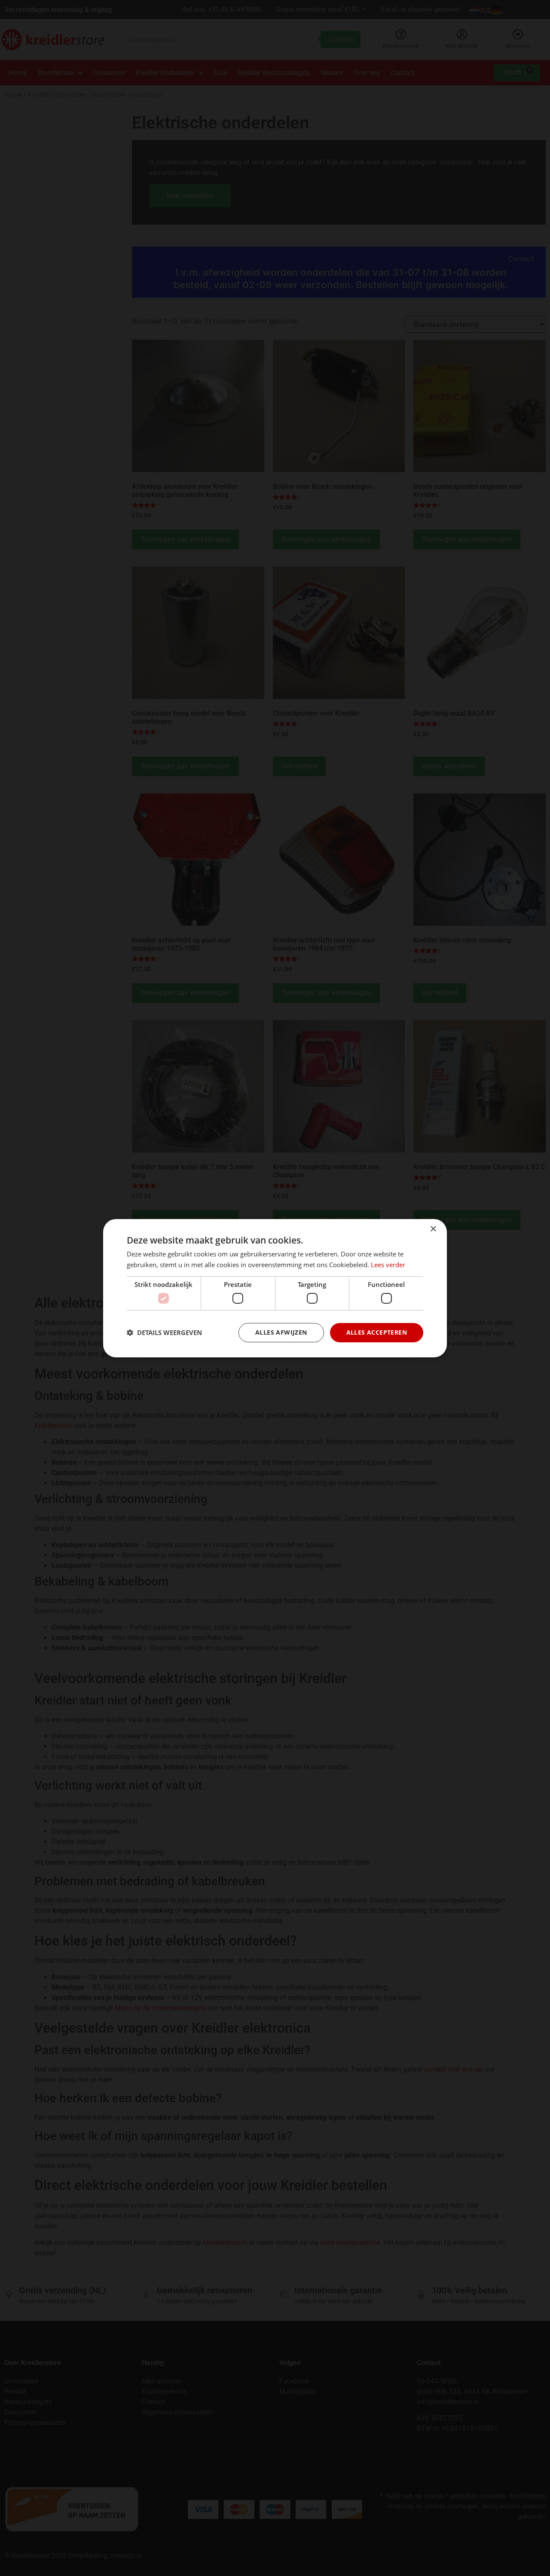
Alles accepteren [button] (377, 1332)
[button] (164, 1332)
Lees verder (388, 1265)
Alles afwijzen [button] (281, 1332)
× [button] (433, 1229)
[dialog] (275, 1288)
